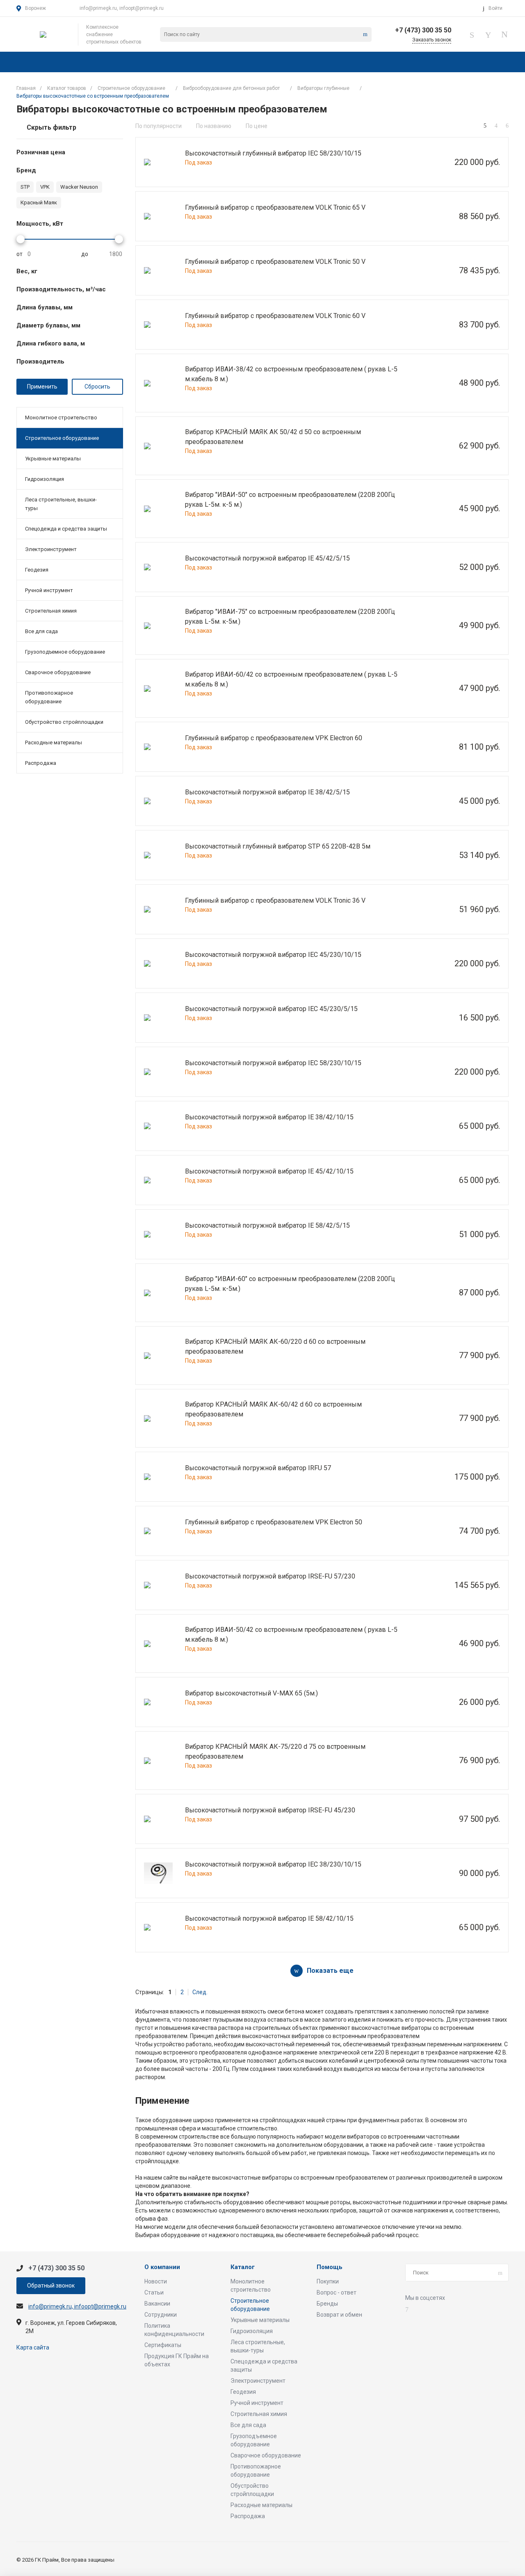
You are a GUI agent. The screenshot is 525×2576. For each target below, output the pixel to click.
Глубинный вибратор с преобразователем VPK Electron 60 (274, 738)
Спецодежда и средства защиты (66, 529)
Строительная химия (51, 611)
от (19, 254)
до (85, 254)
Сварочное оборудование (58, 672)
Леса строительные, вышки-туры (61, 504)
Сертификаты (163, 2345)
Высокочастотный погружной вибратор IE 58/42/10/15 (269, 1918)
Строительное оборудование (62, 438)
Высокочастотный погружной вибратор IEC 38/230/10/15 (273, 1864)
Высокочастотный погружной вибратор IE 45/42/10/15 (269, 1171)
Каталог (243, 2267)
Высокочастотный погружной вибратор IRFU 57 (258, 1468)
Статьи (154, 2292)
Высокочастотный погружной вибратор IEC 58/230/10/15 (273, 1063)
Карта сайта (33, 2347)
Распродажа (41, 763)
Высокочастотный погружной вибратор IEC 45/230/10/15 (273, 955)
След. (200, 1992)
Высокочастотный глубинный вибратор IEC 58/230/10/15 (273, 153)
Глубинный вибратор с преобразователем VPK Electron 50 (274, 1522)
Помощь (330, 2267)
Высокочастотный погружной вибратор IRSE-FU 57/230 (270, 1576)
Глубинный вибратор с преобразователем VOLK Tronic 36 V (275, 900)
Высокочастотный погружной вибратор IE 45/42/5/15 (267, 558)
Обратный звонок (51, 2285)
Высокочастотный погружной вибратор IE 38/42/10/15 (269, 1117)
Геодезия (37, 570)
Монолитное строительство (61, 418)
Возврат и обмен (339, 2315)
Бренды (327, 2304)
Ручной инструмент (49, 590)
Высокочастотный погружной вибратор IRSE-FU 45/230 (270, 1810)
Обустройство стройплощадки (64, 722)
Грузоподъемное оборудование (65, 652)
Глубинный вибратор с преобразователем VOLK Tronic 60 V (275, 316)
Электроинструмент (51, 549)
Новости (156, 2281)
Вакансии (157, 2304)
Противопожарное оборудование (49, 697)
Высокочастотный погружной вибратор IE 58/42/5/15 (267, 1225)
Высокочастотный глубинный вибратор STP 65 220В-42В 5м (278, 846)
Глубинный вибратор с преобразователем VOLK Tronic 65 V (275, 207)
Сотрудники (161, 2315)
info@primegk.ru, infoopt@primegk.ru (122, 8)
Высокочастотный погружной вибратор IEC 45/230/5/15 (271, 1009)
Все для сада (41, 631)
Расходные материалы (54, 742)
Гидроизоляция (45, 479)
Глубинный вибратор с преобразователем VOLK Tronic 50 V (275, 262)
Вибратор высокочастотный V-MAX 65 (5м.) (251, 1693)
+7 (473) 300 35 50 (423, 30)
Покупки (328, 2281)
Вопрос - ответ (337, 2292)
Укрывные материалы (53, 459)
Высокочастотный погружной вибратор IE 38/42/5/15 (267, 792)
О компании (162, 2267)
